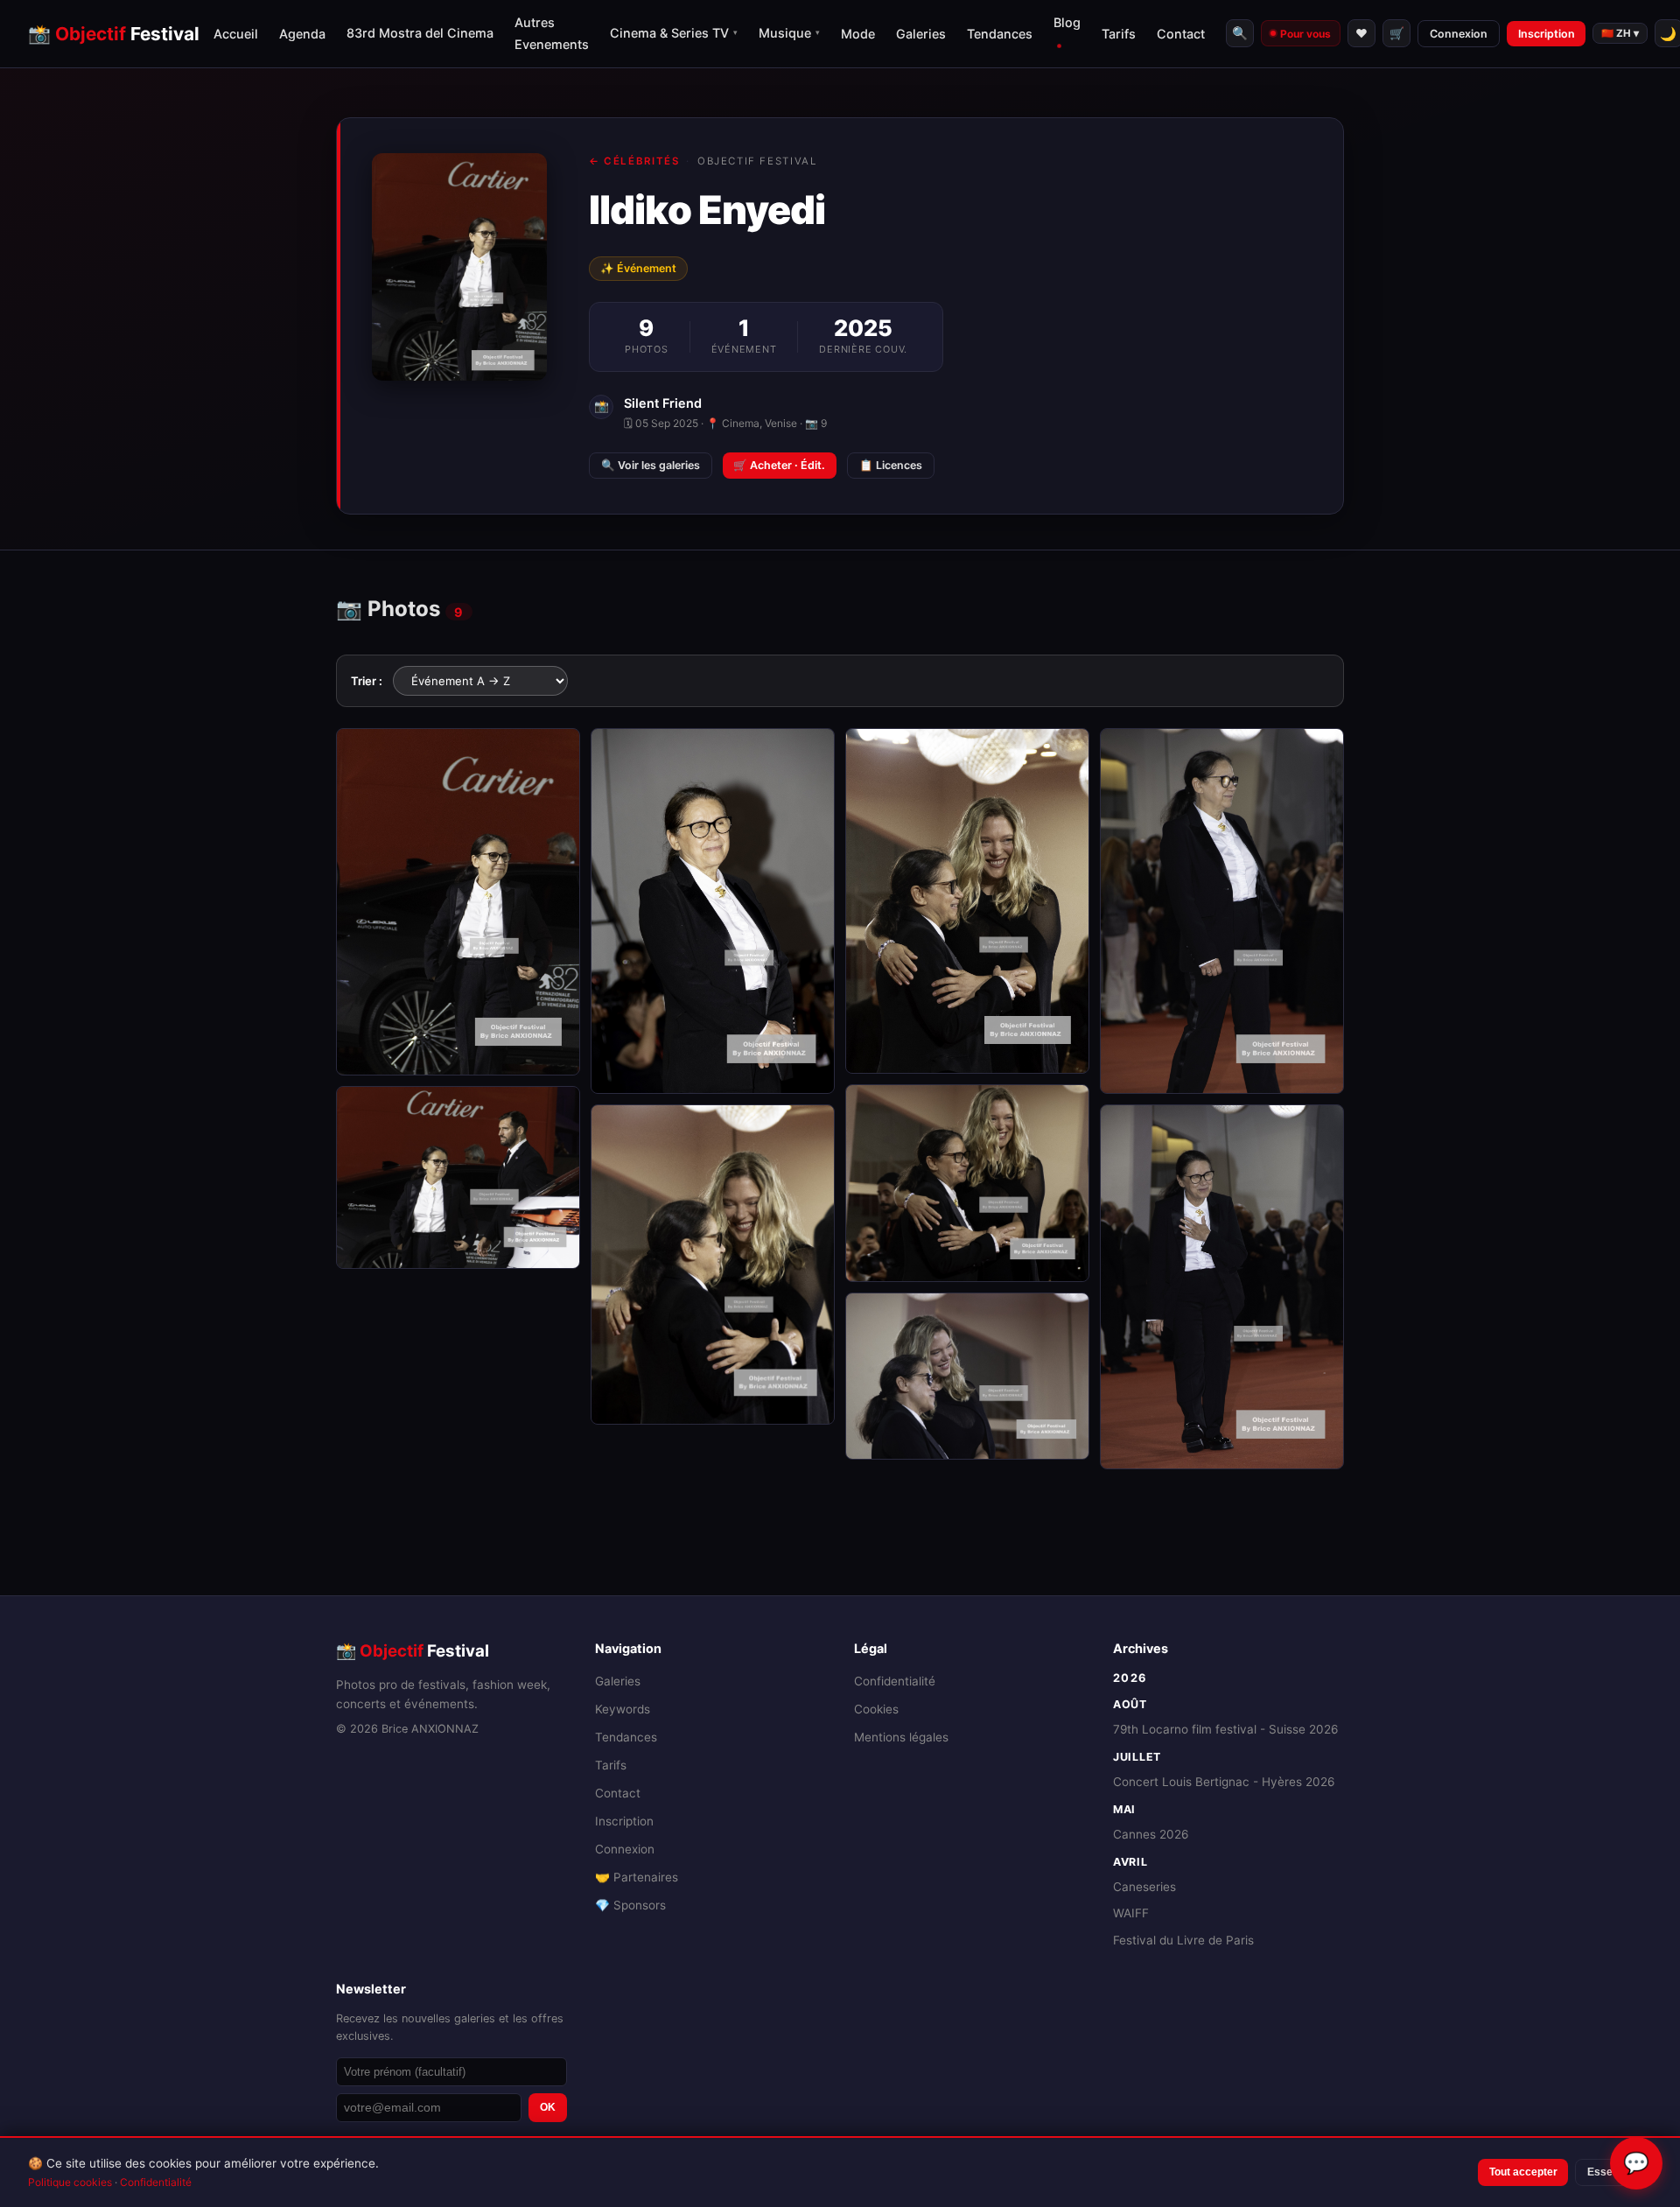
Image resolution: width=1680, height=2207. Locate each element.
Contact (1181, 34)
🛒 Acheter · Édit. (779, 465)
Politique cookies (70, 2182)
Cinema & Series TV (674, 33)
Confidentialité (895, 1681)
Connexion (1459, 34)
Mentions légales (901, 1737)
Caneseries (1144, 1887)
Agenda (302, 34)
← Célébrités (634, 161)
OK (548, 2107)
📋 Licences (891, 465)
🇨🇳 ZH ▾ (1620, 33)
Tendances (1000, 34)
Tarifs (1119, 34)
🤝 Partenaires (637, 1877)
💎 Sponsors (630, 1905)
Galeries (921, 34)
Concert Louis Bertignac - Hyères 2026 (1224, 1782)
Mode (858, 34)
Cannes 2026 (1151, 1834)
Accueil (236, 34)
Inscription (1547, 34)
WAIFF (1131, 1913)
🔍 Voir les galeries (651, 465)
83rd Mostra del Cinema (420, 33)
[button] (458, 902)
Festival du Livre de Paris (1183, 1940)
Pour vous (1305, 34)
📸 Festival (114, 34)
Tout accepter (1523, 2172)
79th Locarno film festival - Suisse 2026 (1225, 1729)
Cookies (876, 1709)
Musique (789, 33)
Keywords (623, 1709)
